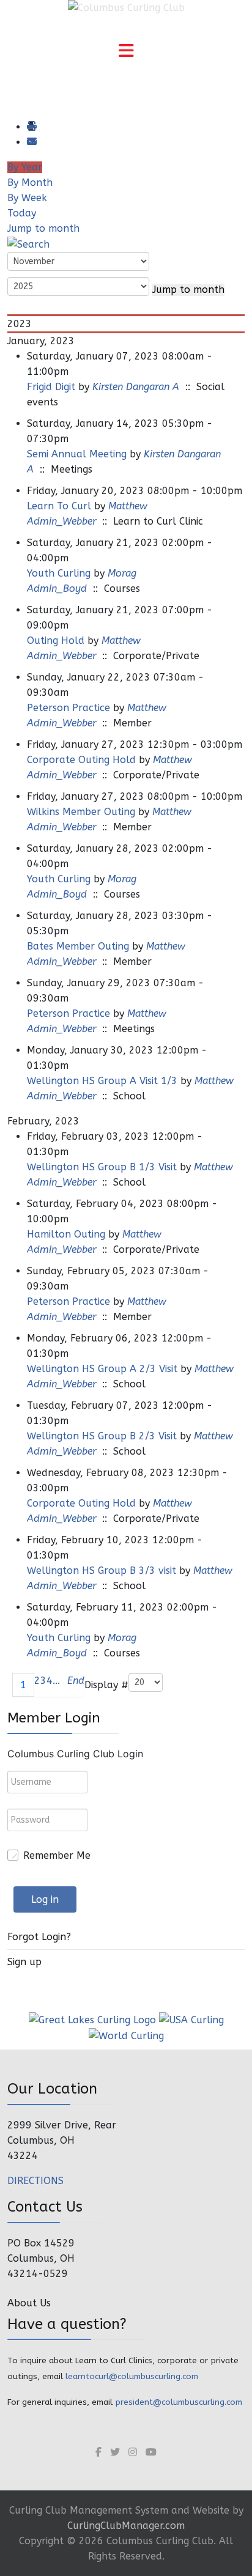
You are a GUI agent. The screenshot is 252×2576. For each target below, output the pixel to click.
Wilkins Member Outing (81, 812)
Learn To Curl (59, 506)
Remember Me (57, 1855)
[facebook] (98, 2452)
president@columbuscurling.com (179, 2402)
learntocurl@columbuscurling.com (132, 2376)
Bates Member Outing (78, 946)
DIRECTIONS (35, 2181)
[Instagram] (133, 2452)
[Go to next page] (64, 1685)
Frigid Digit (51, 387)
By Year (25, 167)
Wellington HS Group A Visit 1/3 (102, 1081)
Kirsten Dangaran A (136, 387)
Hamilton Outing (66, 1234)
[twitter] (115, 2452)
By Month (30, 183)
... (56, 1681)
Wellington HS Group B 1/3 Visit (102, 1167)
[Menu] (126, 52)
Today (22, 213)
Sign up (24, 1962)
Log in (45, 1899)
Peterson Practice (69, 708)
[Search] (28, 244)
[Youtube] (151, 2452)
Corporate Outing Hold (81, 760)
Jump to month (43, 228)
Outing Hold (56, 640)
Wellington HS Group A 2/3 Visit (102, 1369)
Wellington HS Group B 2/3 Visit (102, 1436)
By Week (27, 198)
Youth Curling (59, 573)
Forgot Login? (39, 1937)
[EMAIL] (31, 142)
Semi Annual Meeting (77, 454)
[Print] (31, 127)
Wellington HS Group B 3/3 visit (102, 1570)
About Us (29, 2303)
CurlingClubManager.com (126, 2526)
